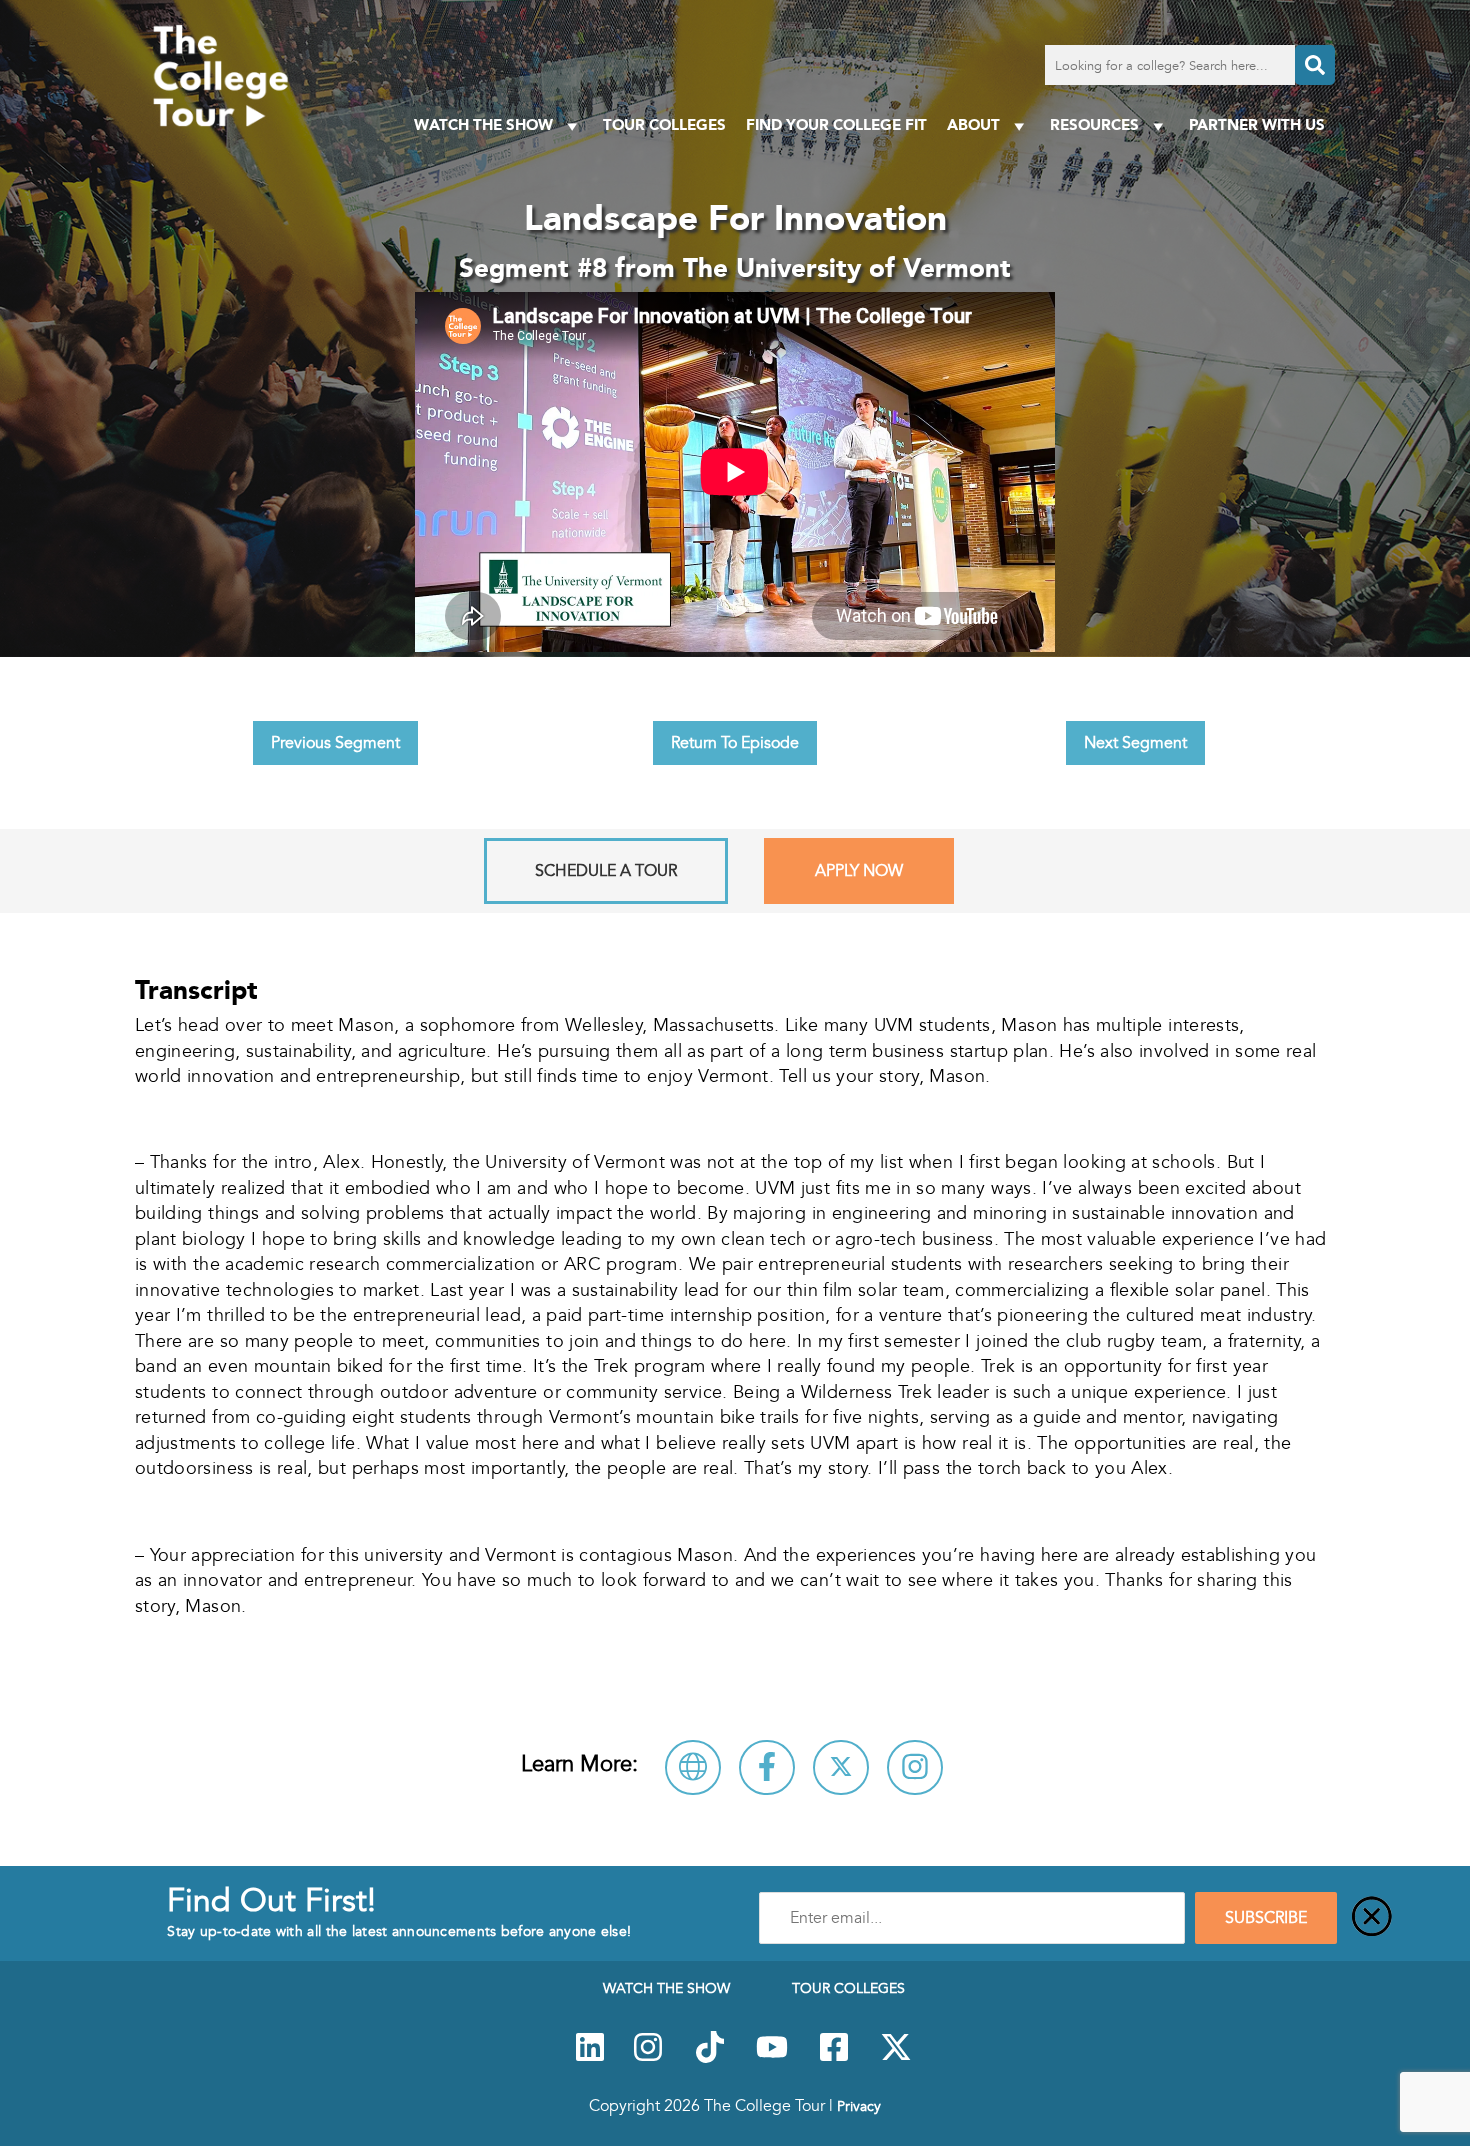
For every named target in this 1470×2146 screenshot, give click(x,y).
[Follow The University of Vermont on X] (841, 1767)
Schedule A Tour (606, 871)
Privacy (859, 2106)
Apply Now (859, 871)
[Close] (1372, 1918)
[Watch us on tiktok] (710, 2058)
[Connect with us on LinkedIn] (590, 2058)
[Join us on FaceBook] (834, 2058)
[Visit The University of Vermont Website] (693, 1767)
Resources (1094, 124)
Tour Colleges (664, 124)
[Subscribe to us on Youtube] (772, 2058)
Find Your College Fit (836, 124)
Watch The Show (483, 124)
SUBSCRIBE (1266, 1918)
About (973, 124)
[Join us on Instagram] (648, 2058)
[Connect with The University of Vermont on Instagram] (915, 1767)
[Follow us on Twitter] (896, 2058)
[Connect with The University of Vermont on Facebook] (767, 1767)
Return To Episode (735, 743)
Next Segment (1135, 743)
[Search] (1315, 65)
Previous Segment (335, 743)
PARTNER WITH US (1257, 124)
